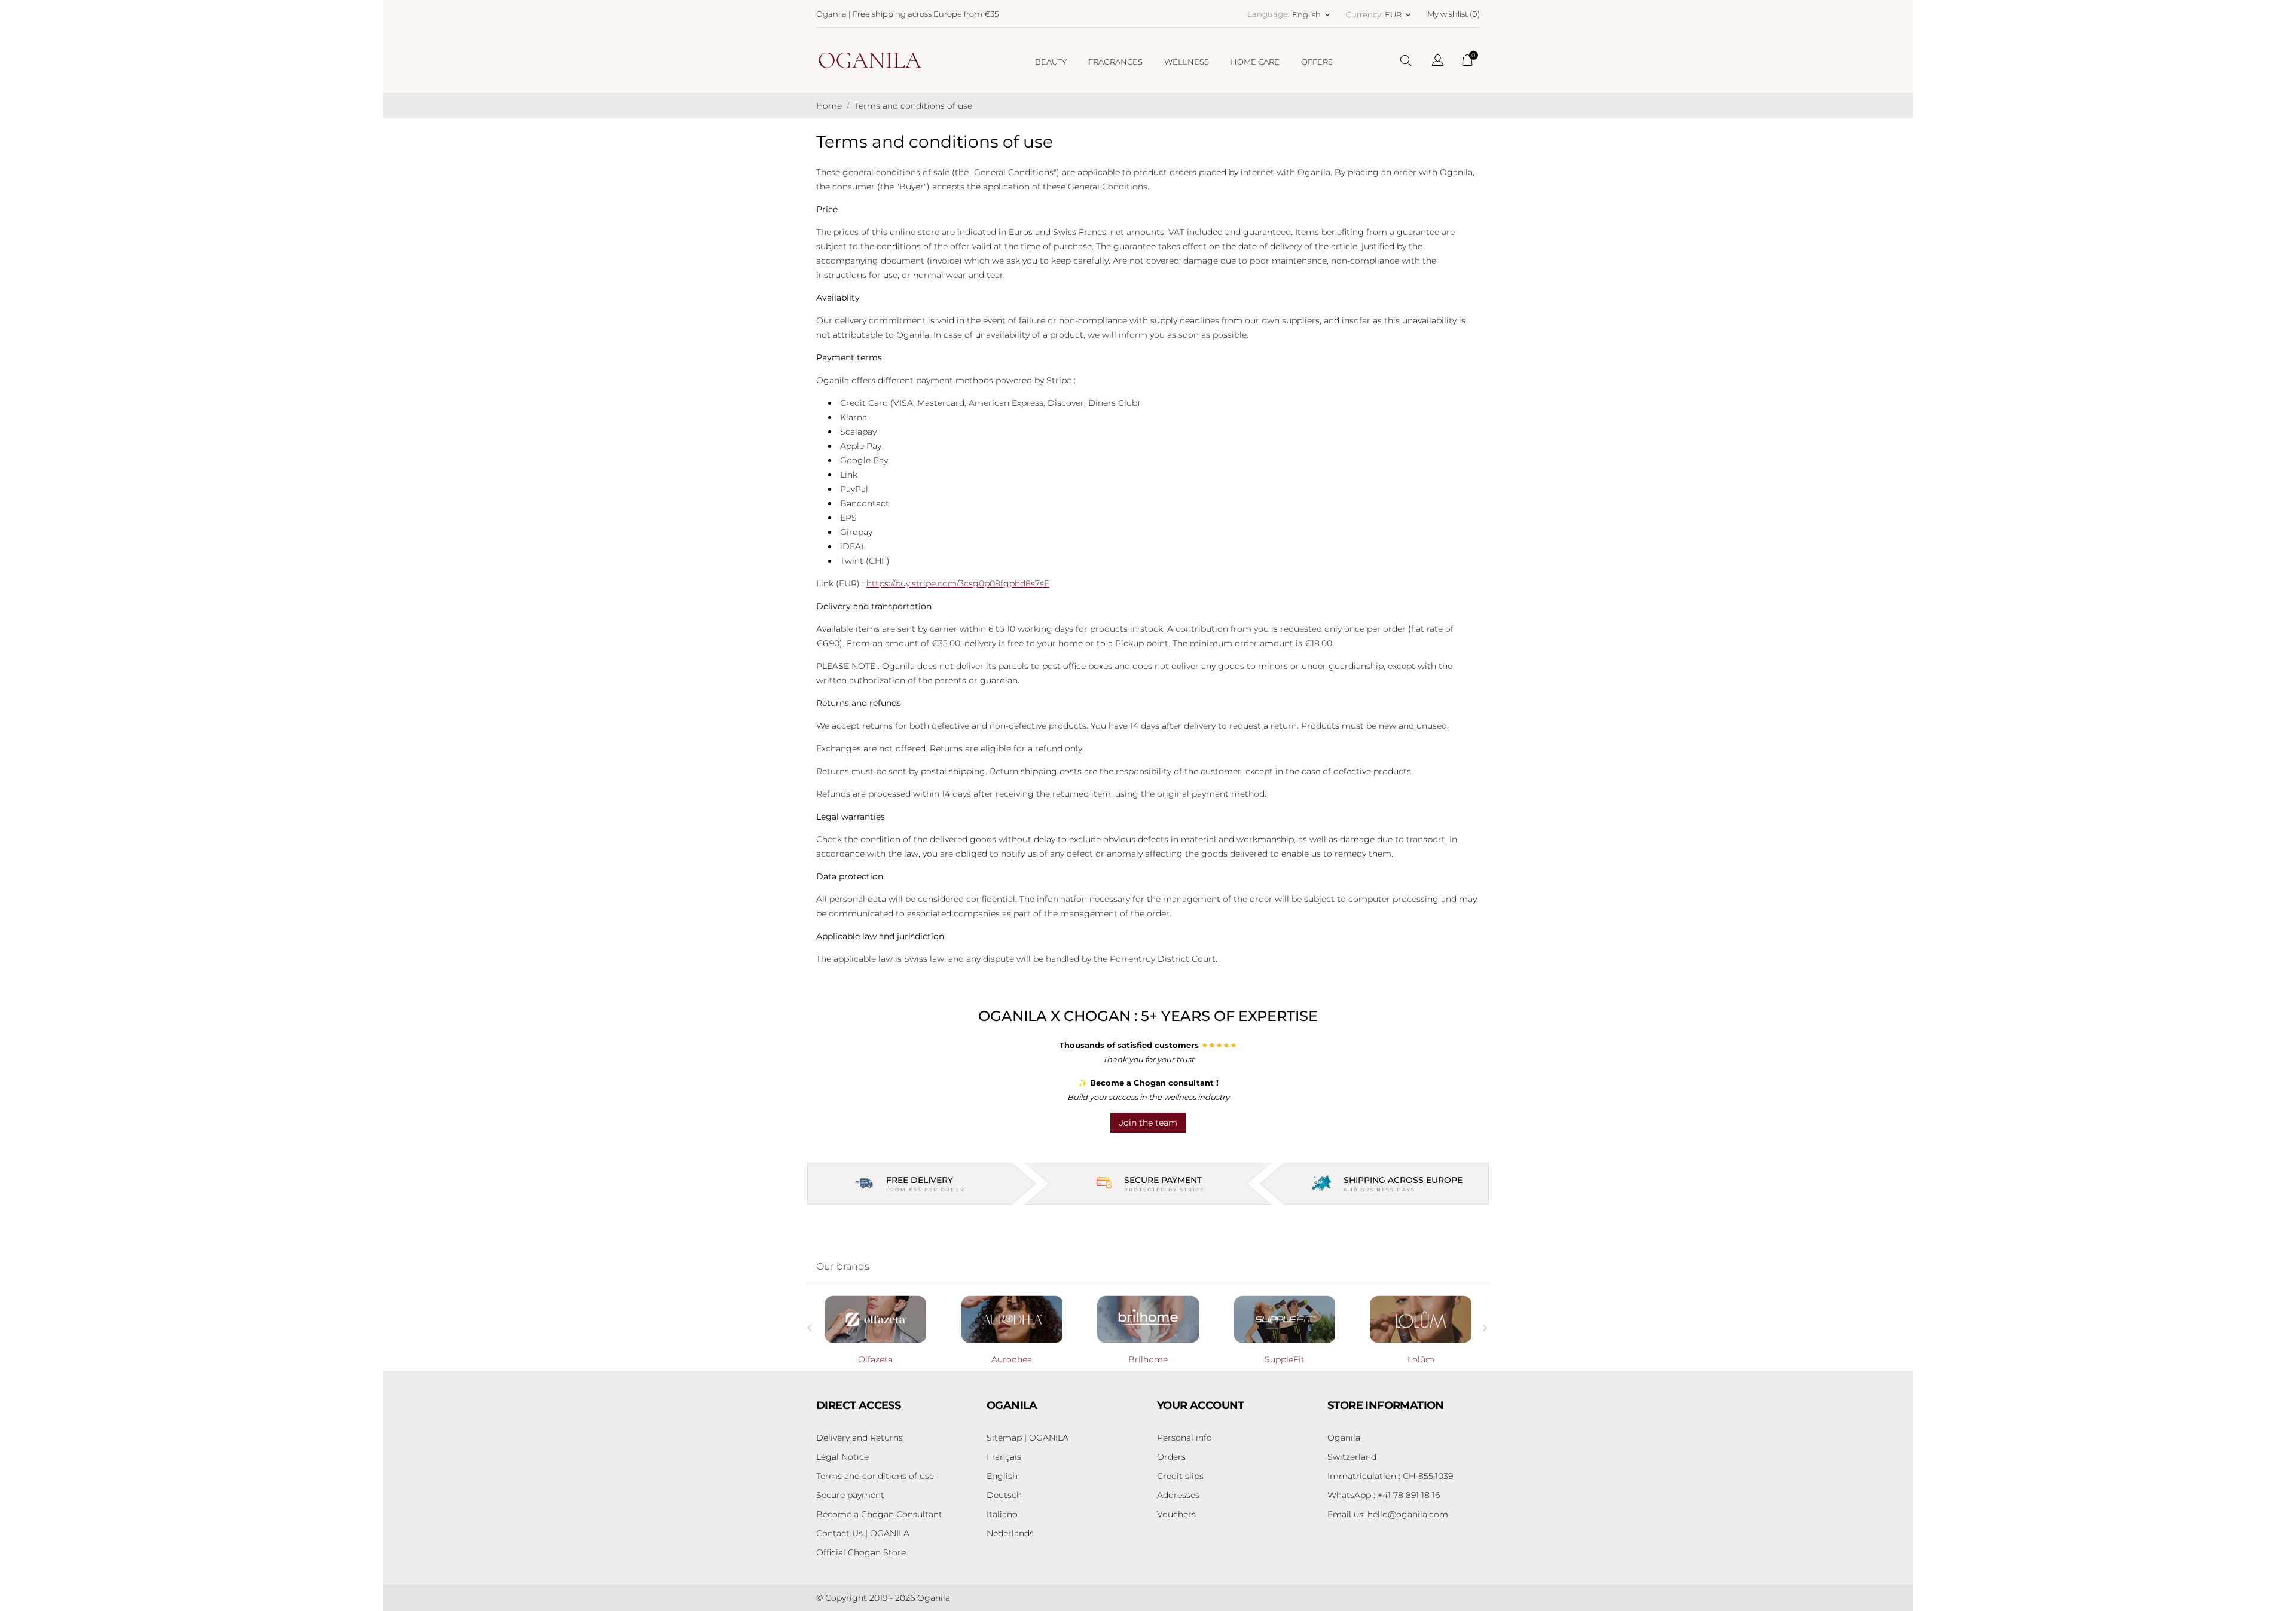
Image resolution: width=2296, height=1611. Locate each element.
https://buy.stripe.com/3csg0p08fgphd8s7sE (958, 583)
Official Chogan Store (861, 1552)
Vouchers (1176, 1514)
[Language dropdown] (1438, 62)
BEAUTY (1051, 62)
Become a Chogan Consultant (879, 1514)
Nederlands (1010, 1533)
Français (1004, 1457)
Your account (1201, 1405)
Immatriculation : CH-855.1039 (1390, 1476)
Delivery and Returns (860, 1438)
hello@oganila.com (1388, 1514)
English (1002, 1476)
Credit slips (1180, 1476)
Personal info (1184, 1438)
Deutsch (1004, 1495)
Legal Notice (842, 1457)
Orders (1171, 1457)
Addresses (1178, 1495)
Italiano (1002, 1514)
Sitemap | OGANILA (1028, 1438)
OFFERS (1317, 62)
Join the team (1148, 1123)
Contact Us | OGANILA (863, 1533)
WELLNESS (1187, 62)
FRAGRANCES (1115, 62)
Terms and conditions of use (875, 1476)
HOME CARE (1255, 62)
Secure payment (850, 1495)
